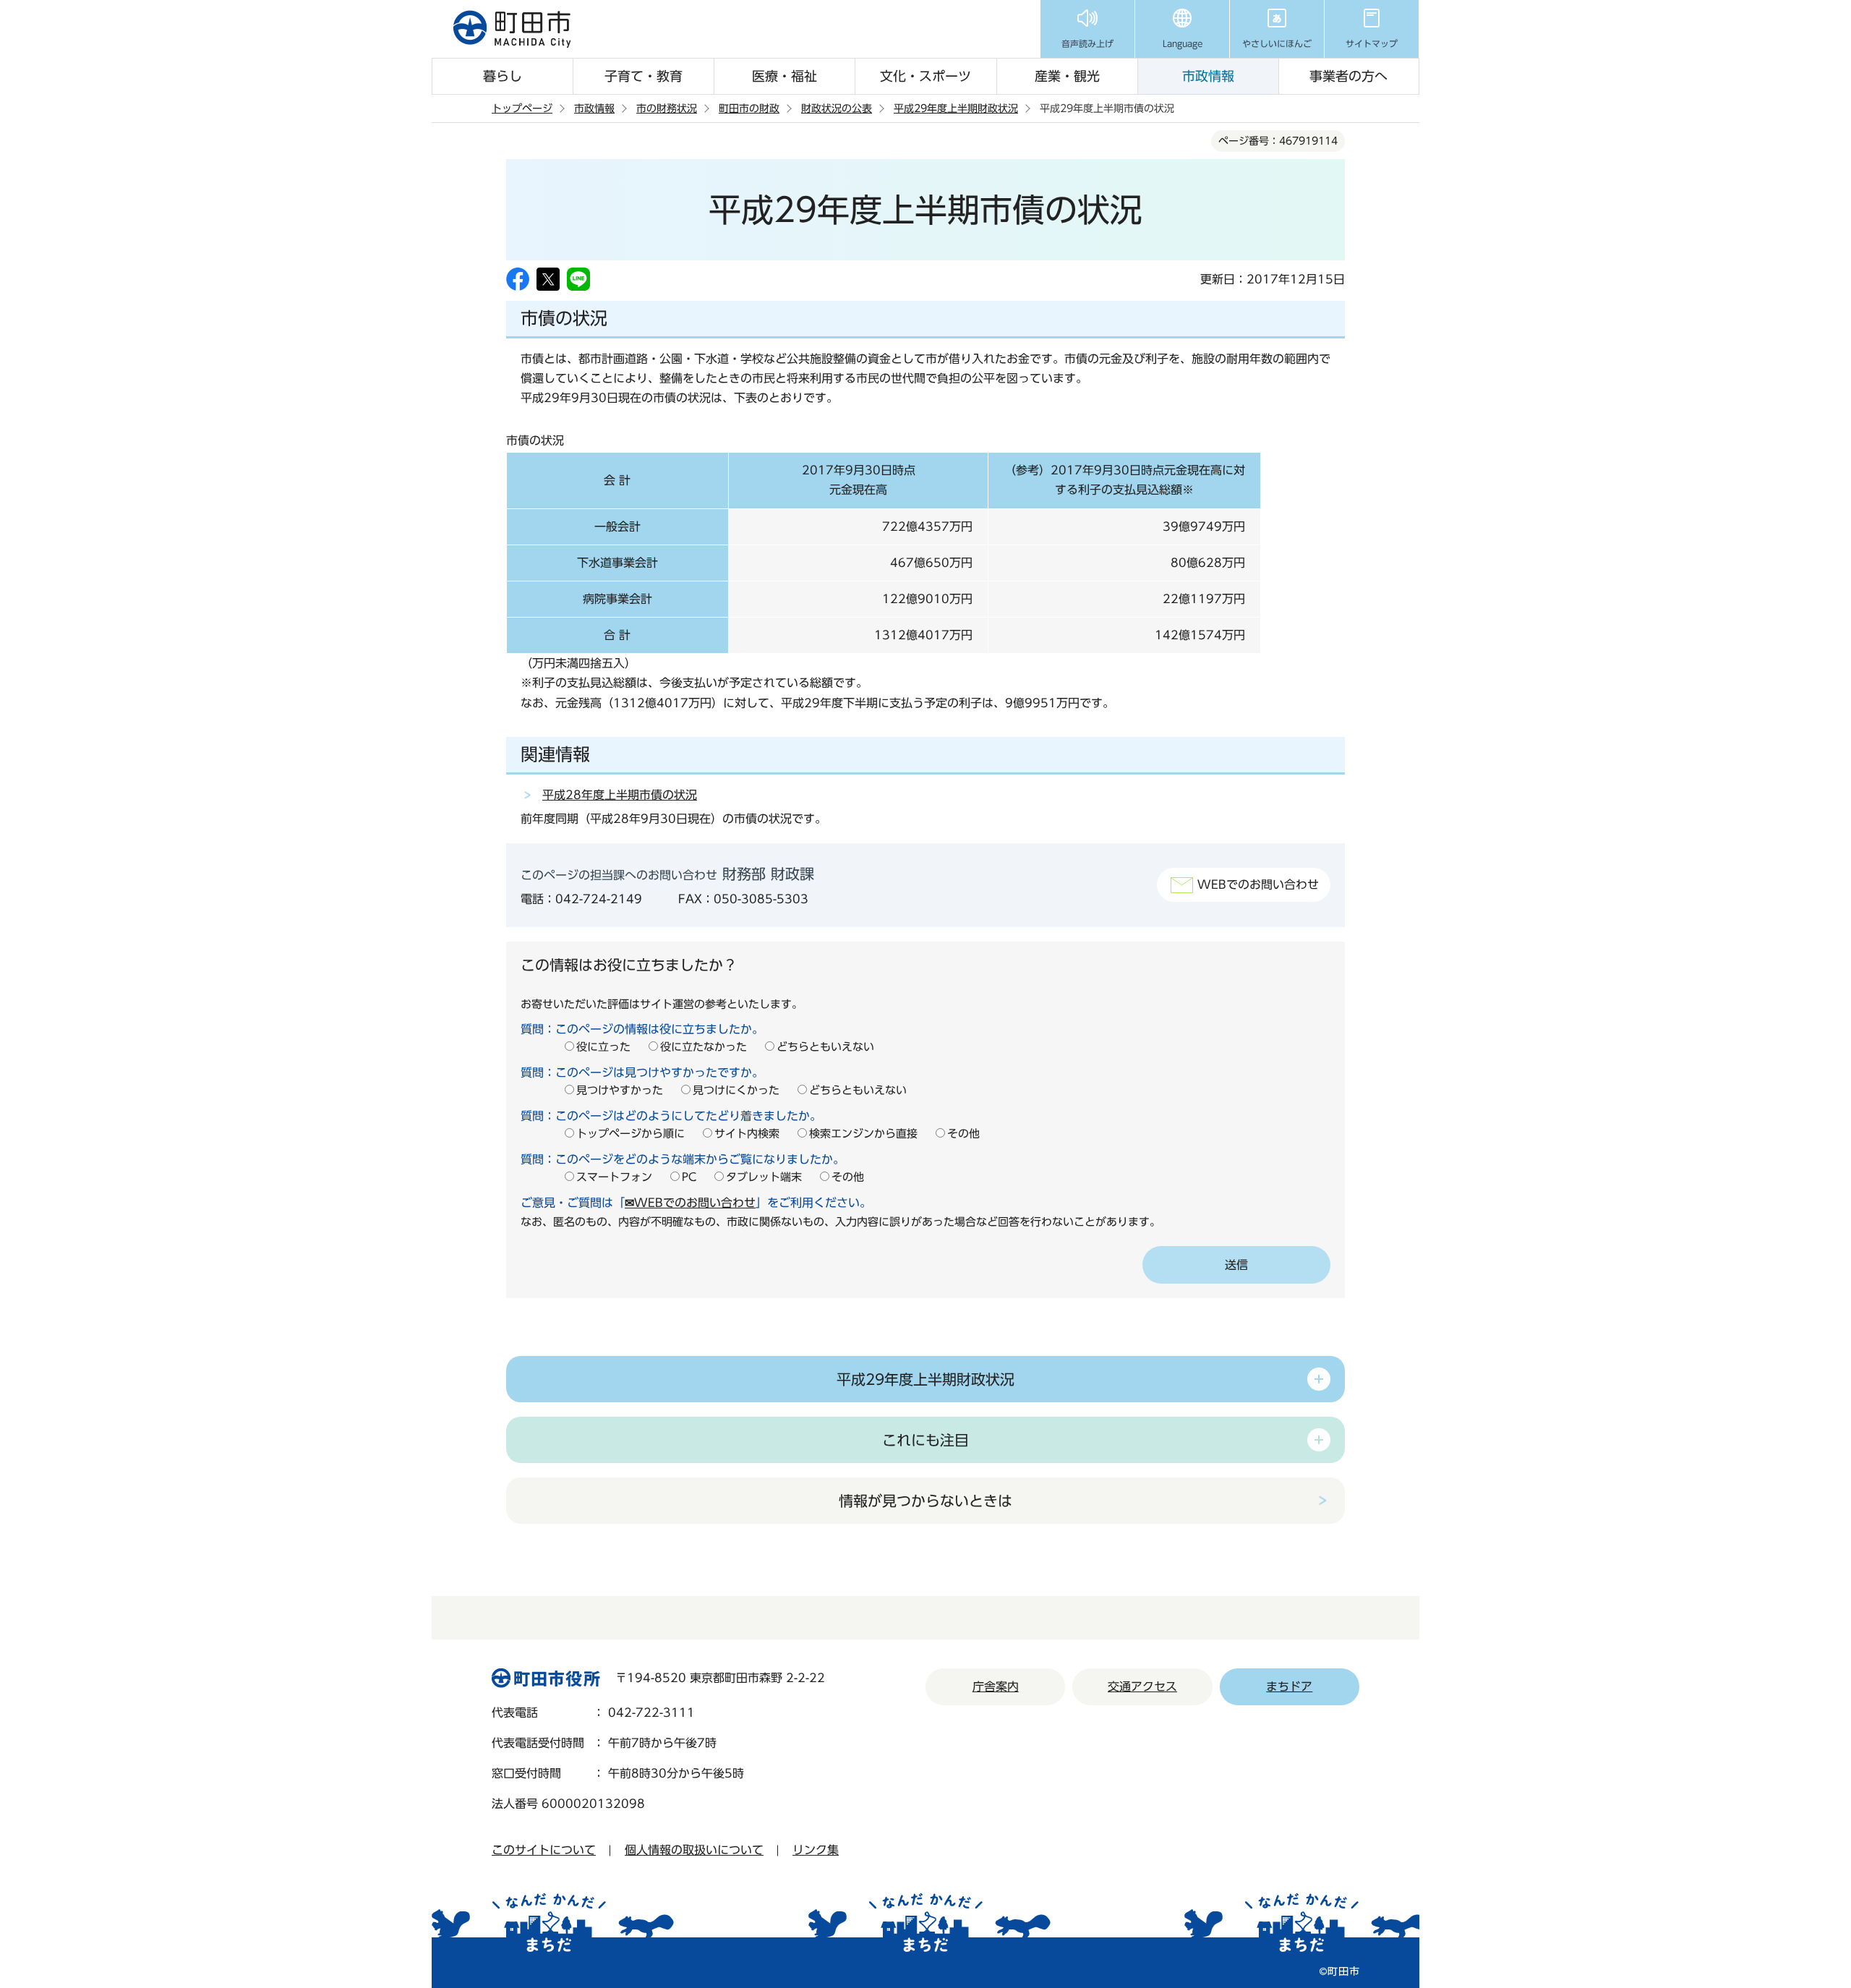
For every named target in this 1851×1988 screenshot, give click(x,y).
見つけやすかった (620, 1090)
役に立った (603, 1047)
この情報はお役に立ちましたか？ (629, 965)
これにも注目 (925, 1440)
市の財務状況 (667, 108)
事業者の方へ (1348, 76)
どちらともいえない (825, 1047)
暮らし (503, 76)
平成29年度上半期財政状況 (956, 108)
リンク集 (816, 1850)
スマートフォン (614, 1177)
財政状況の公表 (837, 108)
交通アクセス (1142, 1686)
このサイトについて (544, 1850)
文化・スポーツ (925, 76)
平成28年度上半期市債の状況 (620, 795)
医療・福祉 (785, 76)
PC (689, 1177)
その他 (963, 1134)
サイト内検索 (747, 1134)
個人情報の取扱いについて (694, 1850)
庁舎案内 (996, 1686)
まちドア (1289, 1686)
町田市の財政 (749, 108)
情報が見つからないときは (925, 1501)
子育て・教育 (644, 76)
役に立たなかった (704, 1047)
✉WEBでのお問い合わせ (690, 1203)
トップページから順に (630, 1134)
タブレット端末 (764, 1177)
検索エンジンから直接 (863, 1134)
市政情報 (1208, 76)
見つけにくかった (736, 1090)
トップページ (522, 108)
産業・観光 (1067, 76)
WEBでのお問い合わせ (1258, 884)
